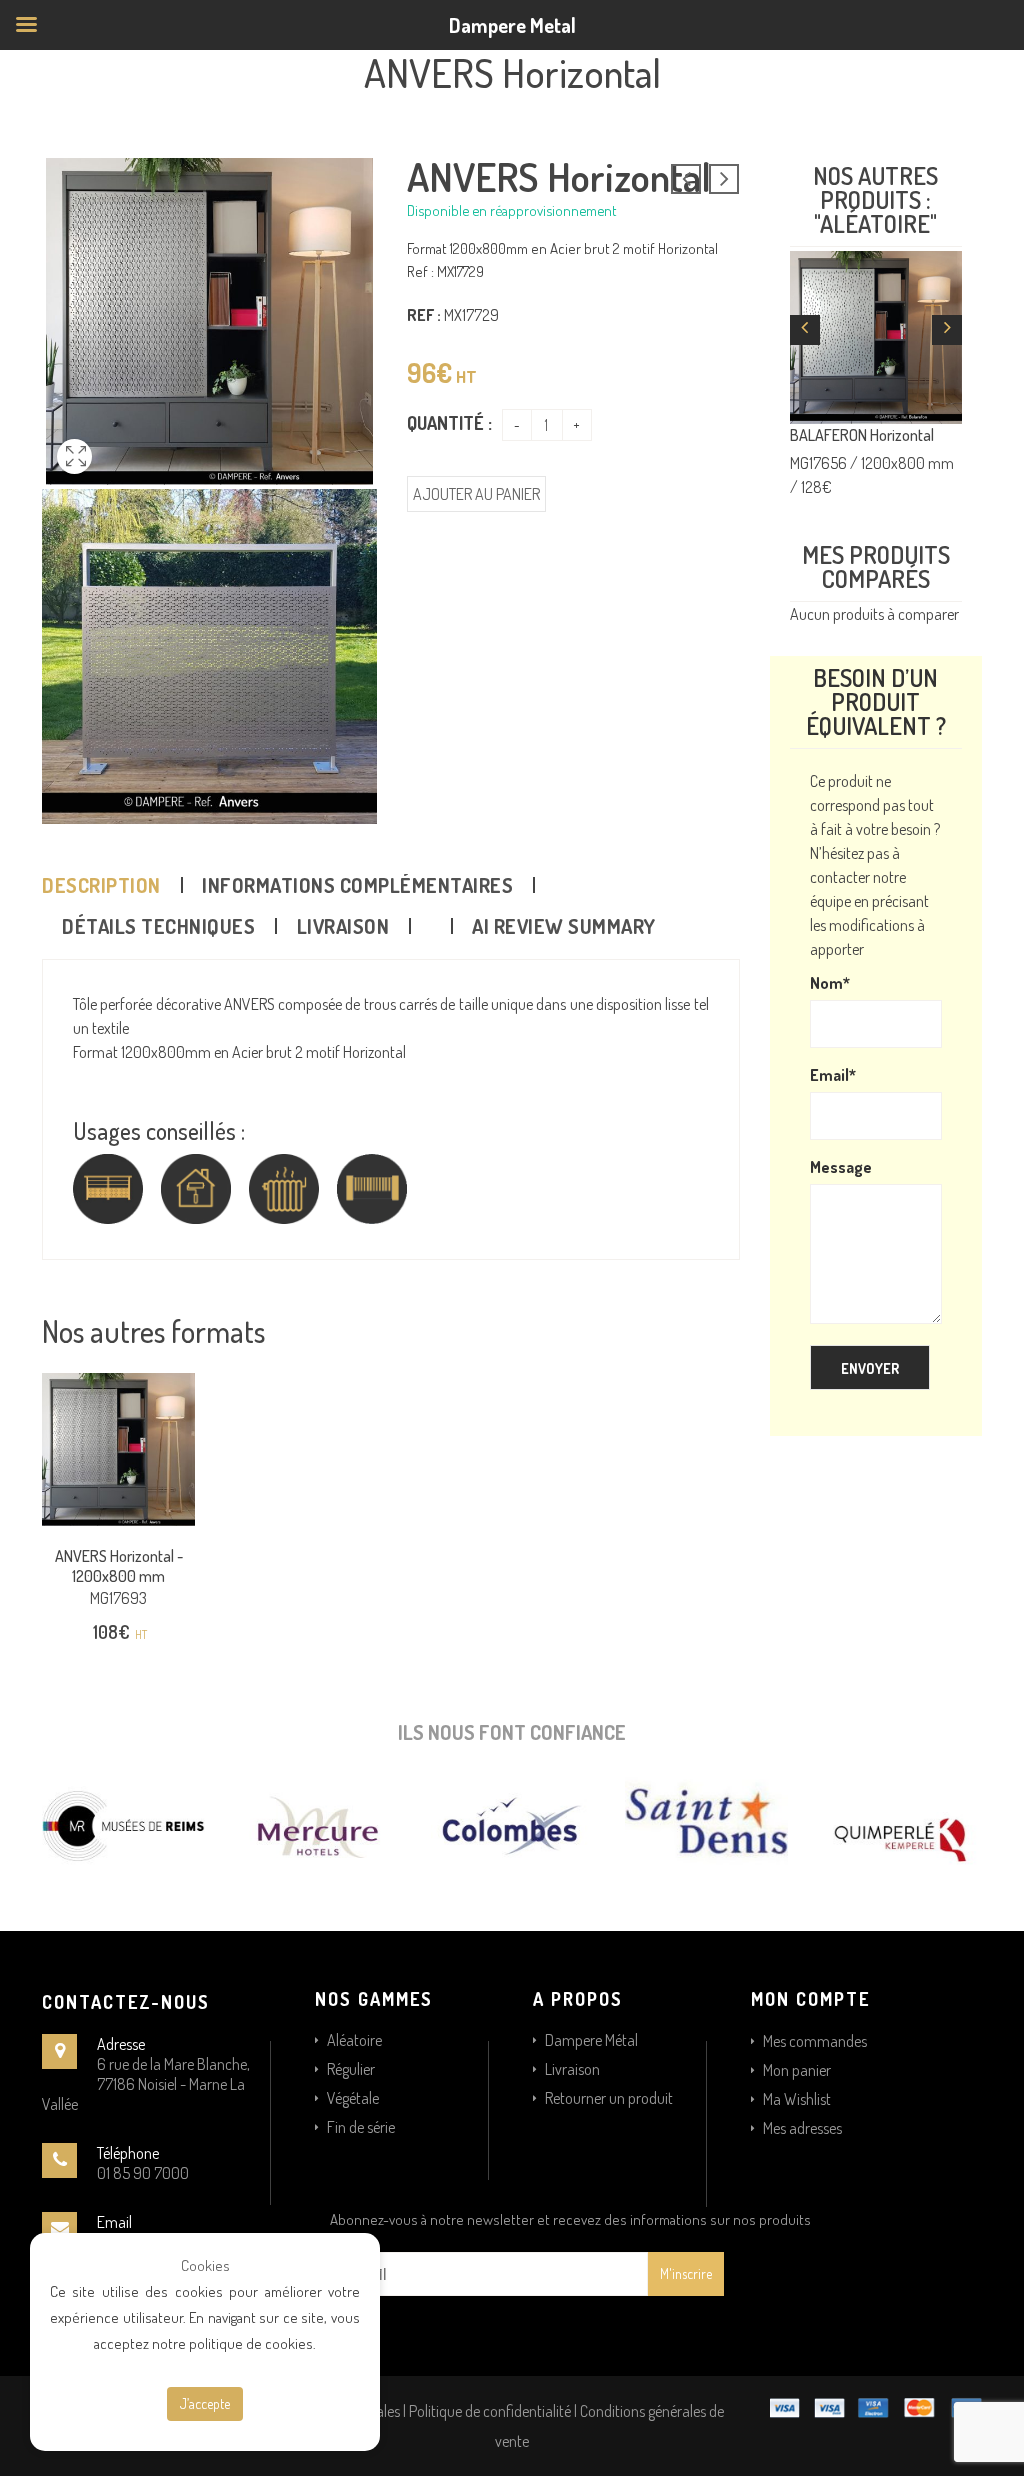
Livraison (343, 926)
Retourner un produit (609, 2098)
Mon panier (797, 2070)
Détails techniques (158, 926)
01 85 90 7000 (143, 2173)
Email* (833, 1075)
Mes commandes (815, 2041)
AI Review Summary (564, 926)
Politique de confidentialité (490, 2411)
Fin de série (361, 2127)
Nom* (830, 983)
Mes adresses (802, 2128)
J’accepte (205, 2403)
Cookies (205, 2265)
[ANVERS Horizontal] (74, 479)
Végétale (353, 2098)
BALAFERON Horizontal (862, 435)
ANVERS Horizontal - (119, 1566)
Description (101, 885)
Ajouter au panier (476, 494)
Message (841, 1167)
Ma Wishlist (797, 2099)
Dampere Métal (591, 2040)
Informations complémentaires (357, 885)
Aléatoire (354, 2040)
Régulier (351, 2069)
